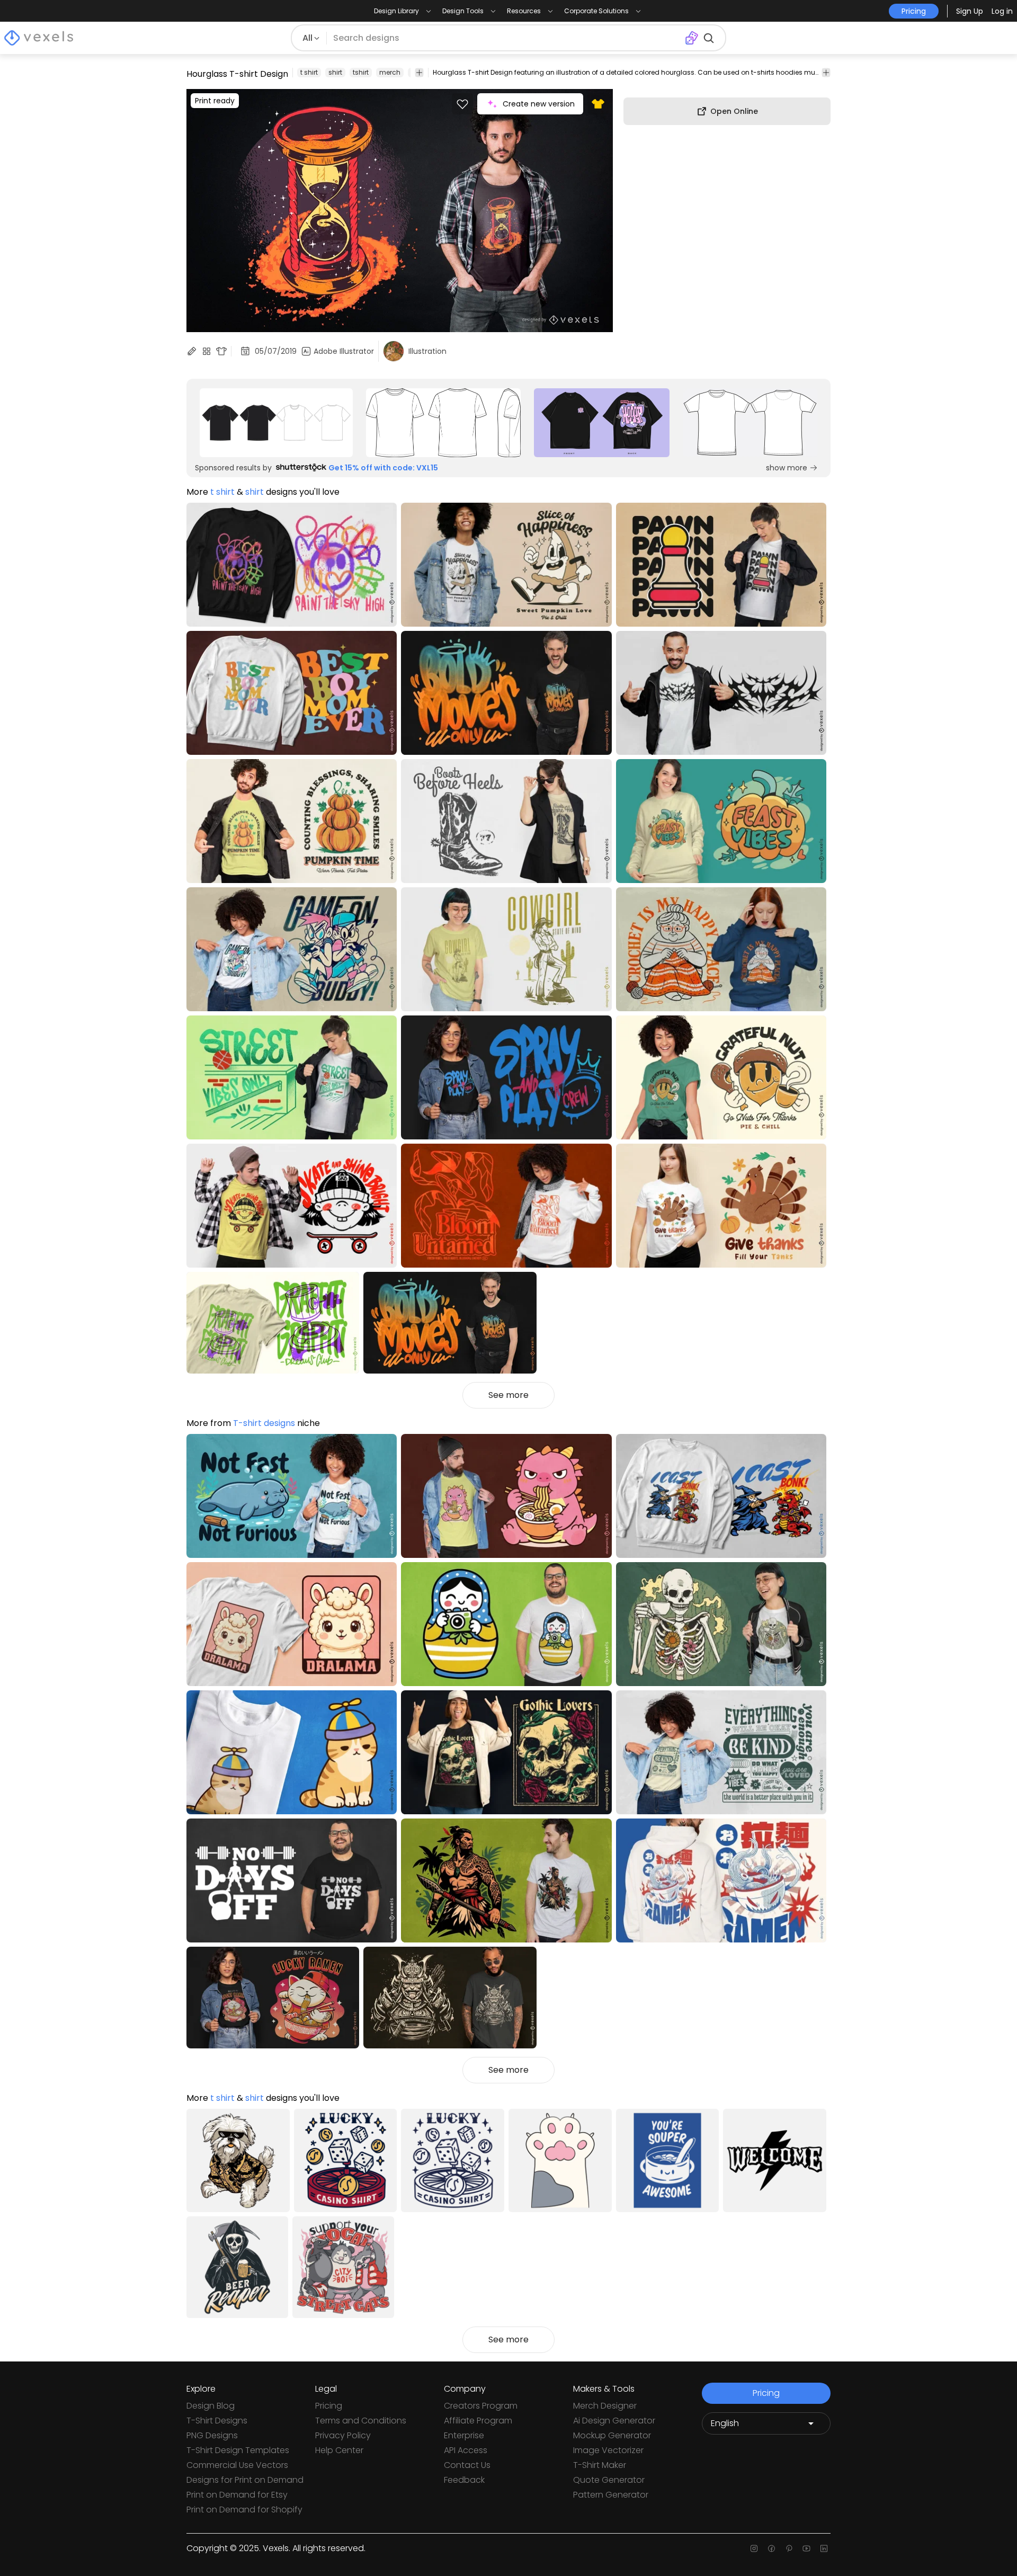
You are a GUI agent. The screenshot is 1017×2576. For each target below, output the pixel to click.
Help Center (339, 2450)
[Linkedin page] (824, 2548)
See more (508, 1395)
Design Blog (211, 2406)
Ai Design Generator (614, 2421)
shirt (335, 72)
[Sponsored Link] (276, 423)
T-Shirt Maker (600, 2465)
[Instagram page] (754, 2548)
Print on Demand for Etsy (237, 2495)
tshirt (361, 72)
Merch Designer (605, 2406)
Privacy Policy (343, 2435)
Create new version (539, 104)
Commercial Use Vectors (237, 2465)
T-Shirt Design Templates (238, 2450)
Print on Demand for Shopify (244, 2510)
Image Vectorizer (608, 2450)
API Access (466, 2450)
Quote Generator (609, 2480)
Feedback (464, 2480)
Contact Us (467, 2465)
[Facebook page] (771, 2548)
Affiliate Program (478, 2421)
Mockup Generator (612, 2435)
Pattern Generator (611, 2495)
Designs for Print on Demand (245, 2480)
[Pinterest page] (789, 2548)
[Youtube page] (806, 2548)
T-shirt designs (264, 1423)
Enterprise (464, 2435)
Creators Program (481, 2406)
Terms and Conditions (361, 2421)
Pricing (329, 2406)
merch (390, 72)
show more (787, 468)
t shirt (309, 72)
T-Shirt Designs (217, 2421)
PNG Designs (212, 2435)
